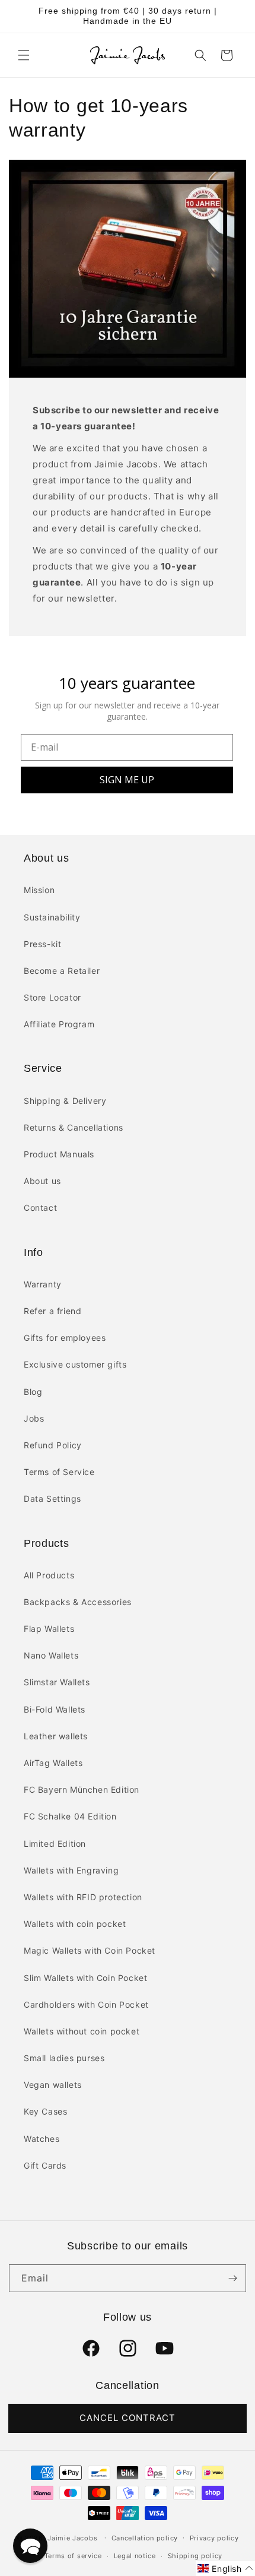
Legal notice (135, 2556)
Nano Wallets (51, 1655)
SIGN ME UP (127, 780)
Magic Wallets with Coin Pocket (90, 1950)
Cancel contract (128, 2418)
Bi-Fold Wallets (55, 1709)
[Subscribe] (232, 2278)
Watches (42, 2139)
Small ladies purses (64, 2058)
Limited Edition (55, 1844)
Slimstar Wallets (57, 1682)
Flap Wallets (49, 1629)
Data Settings (52, 1499)
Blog (33, 1392)
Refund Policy (53, 1445)
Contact (40, 1208)
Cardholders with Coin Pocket (86, 2004)
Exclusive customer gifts (75, 1364)
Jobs (34, 1418)
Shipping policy (195, 2556)
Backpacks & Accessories (78, 1602)
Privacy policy (214, 2538)
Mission (39, 890)
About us (42, 1181)
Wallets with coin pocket (75, 1924)
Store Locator (52, 997)
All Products (49, 1575)
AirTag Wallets (53, 1763)
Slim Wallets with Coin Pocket (85, 1978)
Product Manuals (59, 1154)
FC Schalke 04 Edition (70, 1816)
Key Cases (45, 2111)
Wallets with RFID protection (83, 1897)
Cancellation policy (145, 2538)
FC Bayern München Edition (82, 1789)
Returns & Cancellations (74, 1127)
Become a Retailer (62, 971)
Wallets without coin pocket (82, 2031)
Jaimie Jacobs (72, 2537)
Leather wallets (56, 1736)
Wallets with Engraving (71, 1870)
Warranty (43, 1284)
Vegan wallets (53, 2085)
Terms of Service (59, 1472)
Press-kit (42, 944)
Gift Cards (45, 2165)
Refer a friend (52, 1311)
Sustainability (52, 917)
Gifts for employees (65, 1338)
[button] (24, 55)
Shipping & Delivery (65, 1101)
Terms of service (73, 2556)
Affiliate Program (59, 1024)
